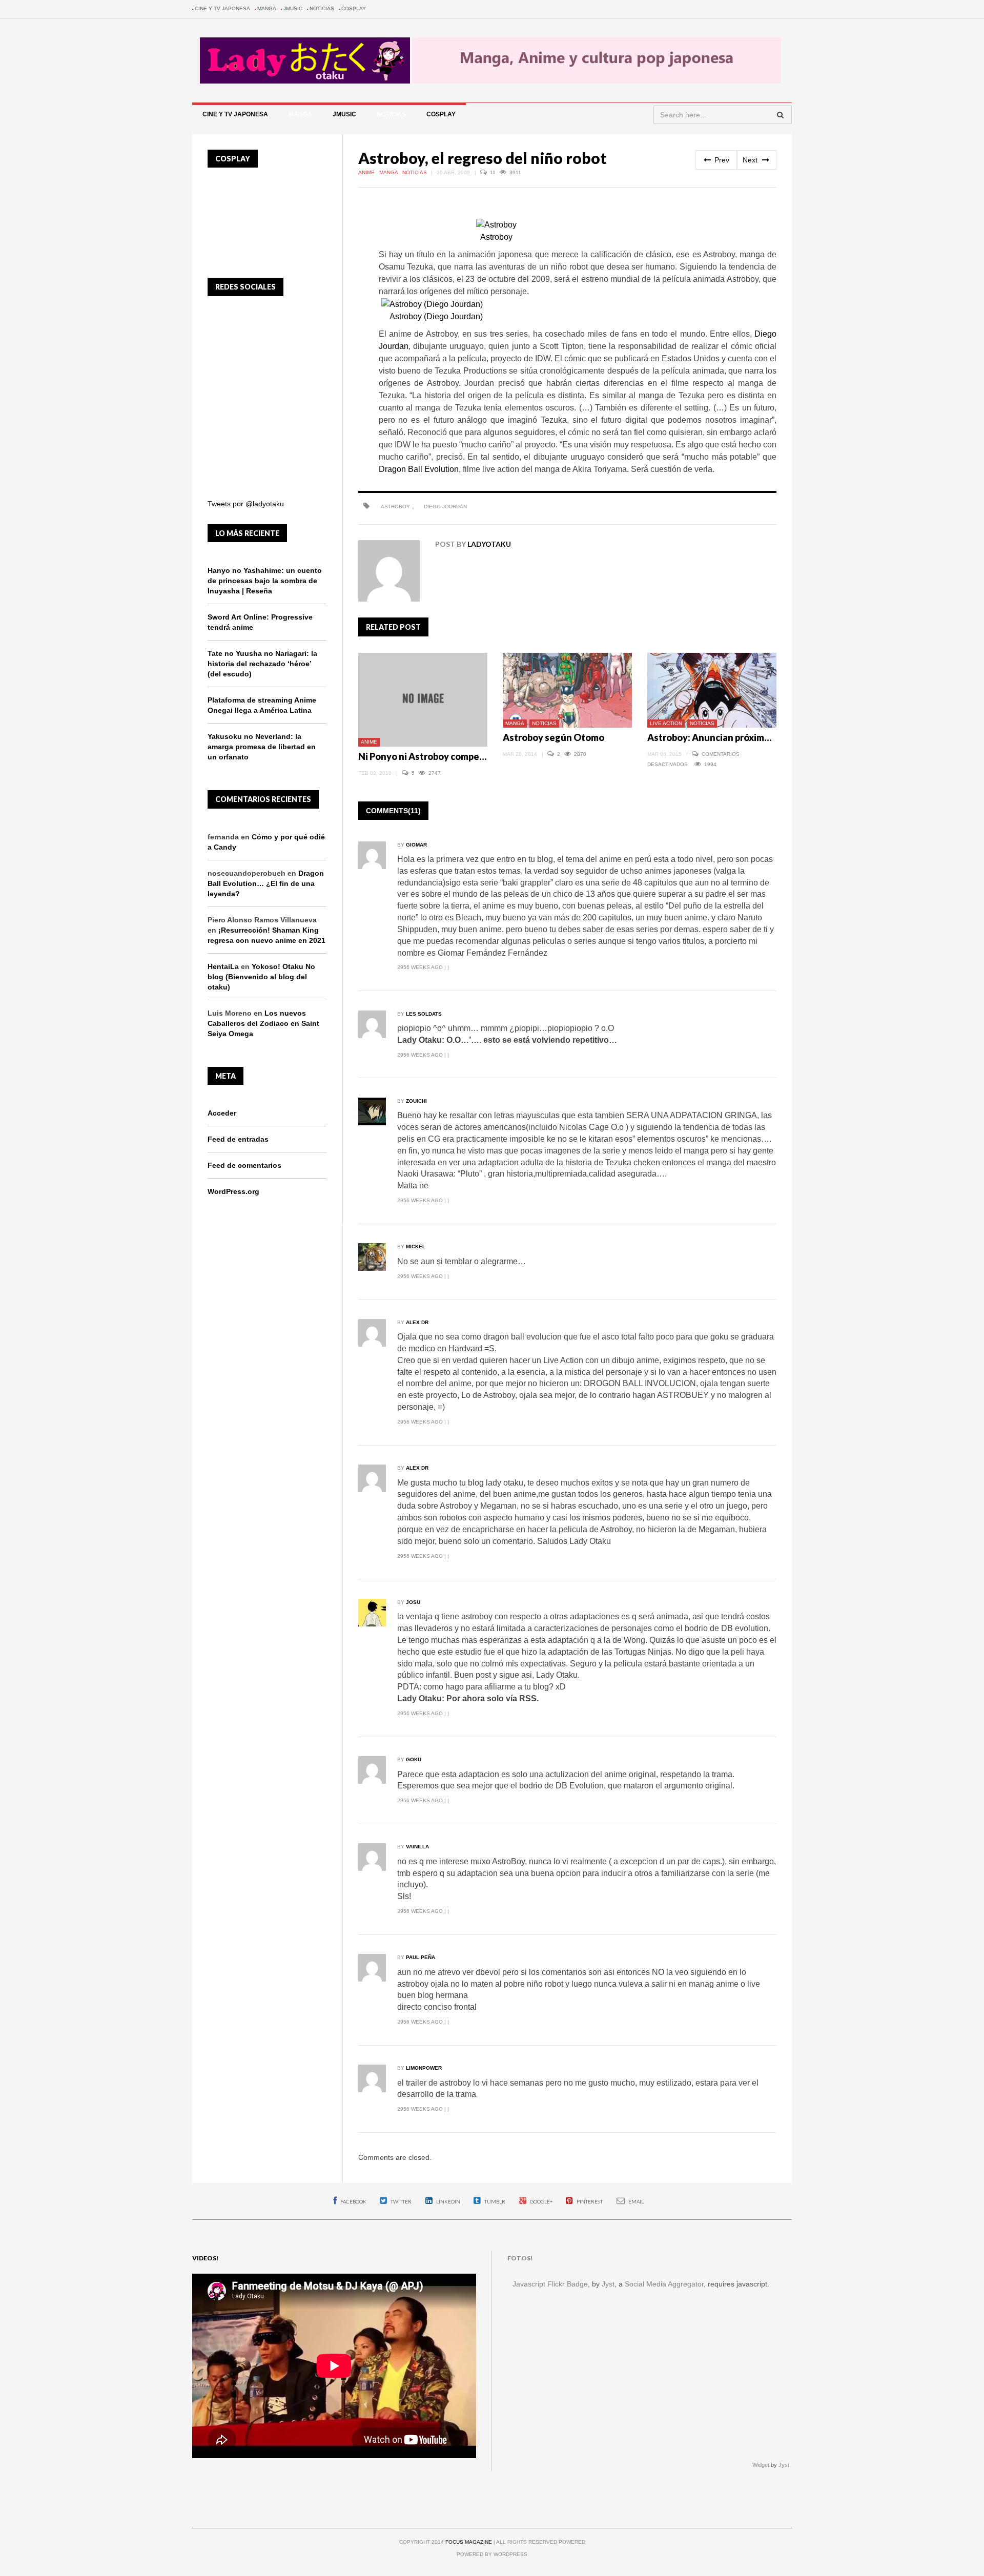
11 (494, 172)
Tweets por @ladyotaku (246, 504)
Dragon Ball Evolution (419, 469)
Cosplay (354, 8)
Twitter (401, 2201)
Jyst (608, 2284)
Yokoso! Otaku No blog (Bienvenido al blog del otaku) (261, 977)
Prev (721, 160)
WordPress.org (233, 1191)
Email (635, 2201)
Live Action (666, 723)
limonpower (424, 2068)
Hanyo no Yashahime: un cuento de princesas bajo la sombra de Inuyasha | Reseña (265, 581)
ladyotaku (489, 544)
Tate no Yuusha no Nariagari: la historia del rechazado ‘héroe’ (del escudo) (262, 664)
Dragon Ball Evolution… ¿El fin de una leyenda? (266, 883)
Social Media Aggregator (664, 2284)
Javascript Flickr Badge (550, 2284)
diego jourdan (445, 507)
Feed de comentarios (244, 1165)
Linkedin (448, 2201)
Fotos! (520, 2258)
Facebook (353, 2201)
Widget (761, 2465)
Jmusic (293, 8)
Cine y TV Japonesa (222, 8)
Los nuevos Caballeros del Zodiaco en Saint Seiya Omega (263, 1023)
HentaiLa (223, 966)
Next (751, 160)
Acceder (222, 1113)
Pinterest (589, 2201)
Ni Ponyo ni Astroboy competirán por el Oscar (456, 756)
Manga (267, 8)
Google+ (541, 2201)
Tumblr (494, 2201)
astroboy (395, 507)
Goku (414, 1759)
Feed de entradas (238, 1139)
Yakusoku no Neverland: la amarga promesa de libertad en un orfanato (262, 747)
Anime (367, 172)
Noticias (322, 8)
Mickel (416, 1246)
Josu (413, 1602)
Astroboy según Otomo (553, 737)
